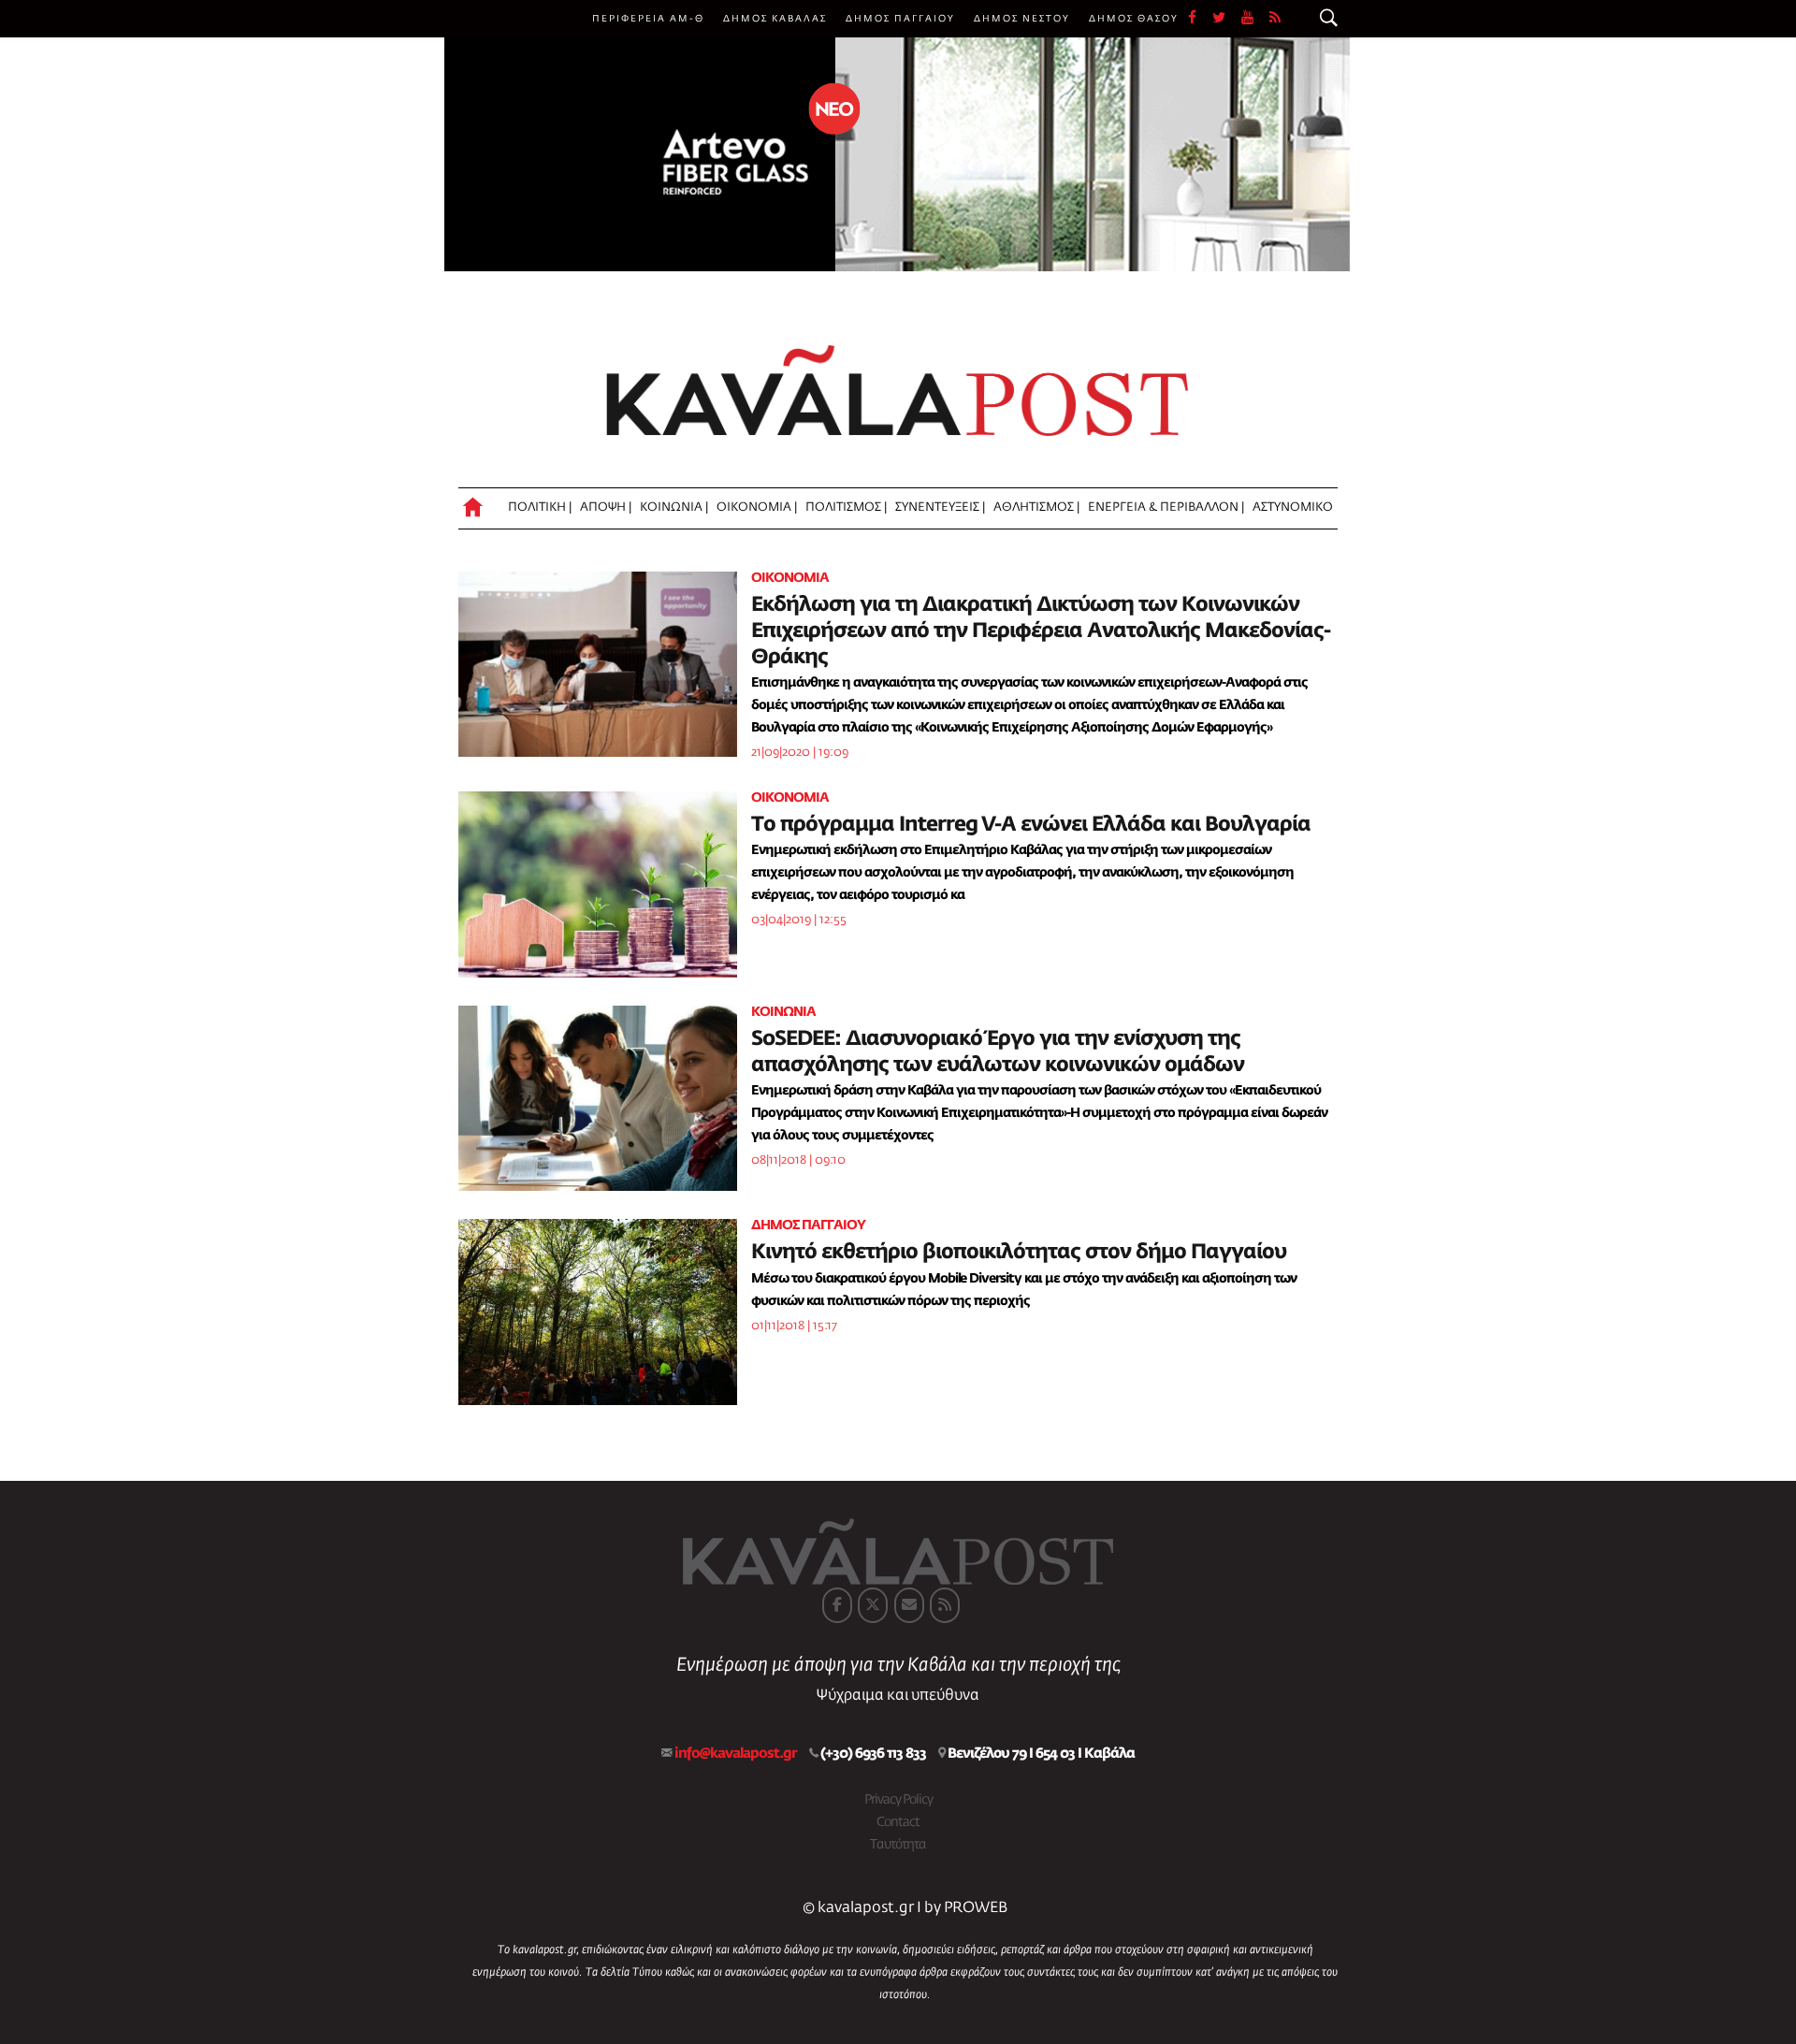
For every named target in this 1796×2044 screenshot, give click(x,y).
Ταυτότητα (898, 1845)
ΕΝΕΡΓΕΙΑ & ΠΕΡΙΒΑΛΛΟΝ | (1166, 507)
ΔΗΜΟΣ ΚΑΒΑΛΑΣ (775, 19)
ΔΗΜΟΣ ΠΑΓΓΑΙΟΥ (900, 19)
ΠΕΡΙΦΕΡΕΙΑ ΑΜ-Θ (648, 19)
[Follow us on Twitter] (1227, 19)
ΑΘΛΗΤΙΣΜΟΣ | (1036, 507)
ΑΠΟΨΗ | (606, 507)
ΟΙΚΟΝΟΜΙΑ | (757, 507)
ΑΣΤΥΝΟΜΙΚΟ (1293, 507)
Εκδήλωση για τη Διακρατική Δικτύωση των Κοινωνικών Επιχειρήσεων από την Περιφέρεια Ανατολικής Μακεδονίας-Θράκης (1041, 631)
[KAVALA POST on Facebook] (837, 1605)
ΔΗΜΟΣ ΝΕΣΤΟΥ (1022, 19)
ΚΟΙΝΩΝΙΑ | (674, 507)
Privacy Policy (898, 1800)
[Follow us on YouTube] (1255, 19)
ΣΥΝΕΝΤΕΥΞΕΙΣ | (940, 507)
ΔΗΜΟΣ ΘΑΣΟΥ (1134, 19)
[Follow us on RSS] (1276, 19)
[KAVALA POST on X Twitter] (873, 1605)
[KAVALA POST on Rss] (945, 1605)
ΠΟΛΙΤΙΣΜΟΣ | (846, 507)
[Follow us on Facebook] (1200, 19)
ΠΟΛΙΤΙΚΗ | (540, 507)
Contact (898, 1822)
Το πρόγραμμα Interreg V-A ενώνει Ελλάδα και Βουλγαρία (1031, 825)
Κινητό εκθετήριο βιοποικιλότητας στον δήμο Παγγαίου (1019, 1253)
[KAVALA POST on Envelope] (909, 1605)
